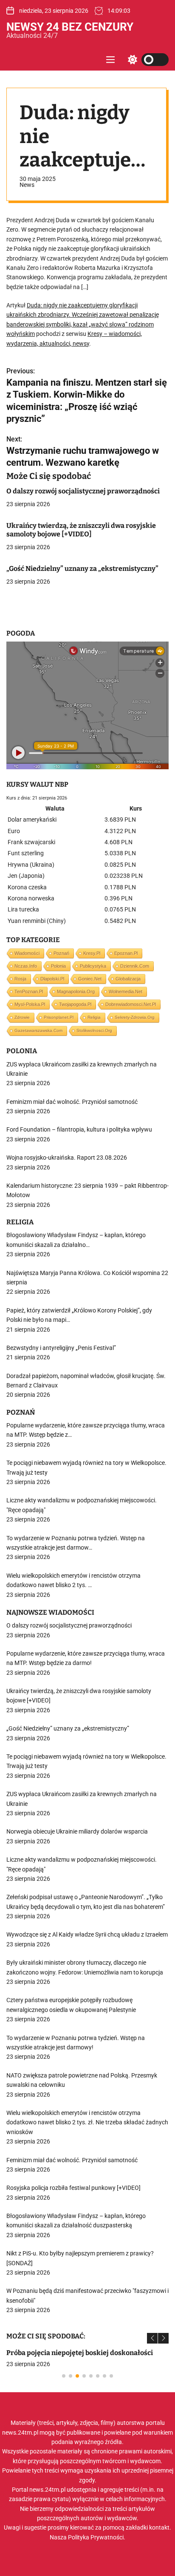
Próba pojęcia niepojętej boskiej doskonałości (80, 2353)
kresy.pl (92, 953)
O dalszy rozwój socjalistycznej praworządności (83, 491)
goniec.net (90, 979)
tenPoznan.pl (29, 991)
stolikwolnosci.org (94, 1030)
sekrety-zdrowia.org (135, 1017)
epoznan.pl (126, 953)
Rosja (20, 979)
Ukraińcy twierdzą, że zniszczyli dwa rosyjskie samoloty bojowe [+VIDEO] (81, 530)
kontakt (159, 2527)
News (27, 185)
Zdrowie (22, 1017)
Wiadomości (27, 953)
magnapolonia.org (76, 991)
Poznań (61, 953)
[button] (152, 2338)
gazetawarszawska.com (38, 1030)
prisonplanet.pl (59, 1017)
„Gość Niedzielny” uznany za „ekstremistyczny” (82, 569)
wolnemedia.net (126, 991)
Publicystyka (93, 966)
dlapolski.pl (52, 979)
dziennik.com (135, 966)
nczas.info (26, 966)
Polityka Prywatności (96, 2537)
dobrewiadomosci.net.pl (131, 1004)
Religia (94, 1017)
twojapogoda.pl (75, 1004)
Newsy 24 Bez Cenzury (70, 27)
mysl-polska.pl (30, 1004)
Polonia (58, 966)
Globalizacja (128, 979)
